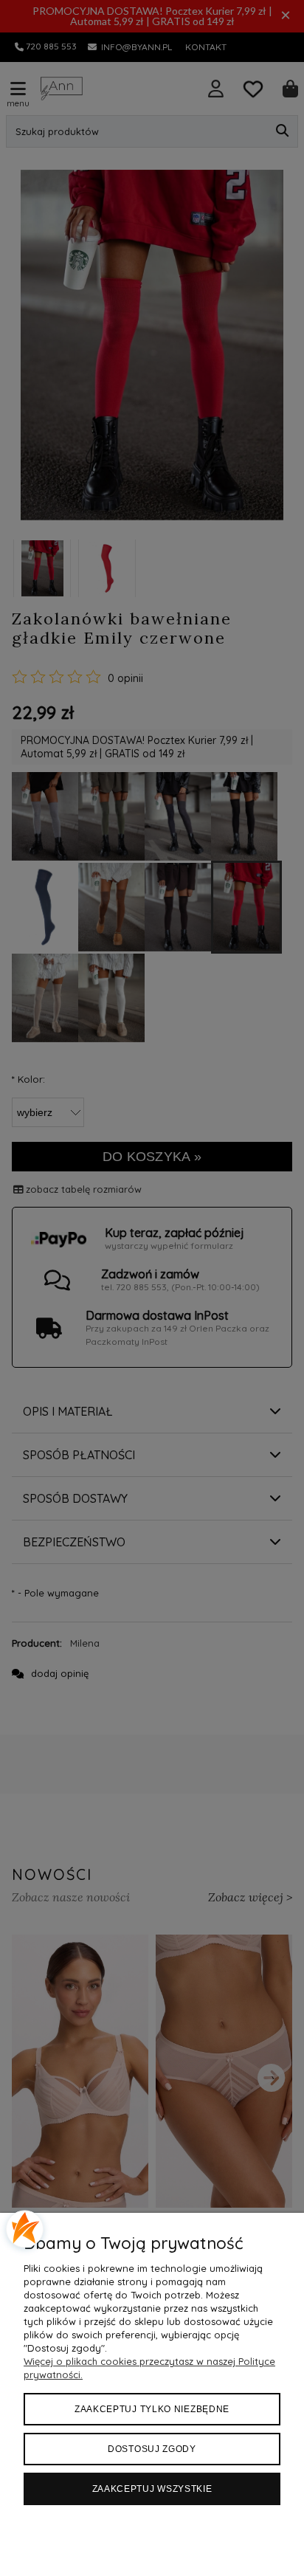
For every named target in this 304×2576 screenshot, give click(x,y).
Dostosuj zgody (152, 2449)
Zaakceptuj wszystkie (152, 2489)
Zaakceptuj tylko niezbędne (152, 2409)
